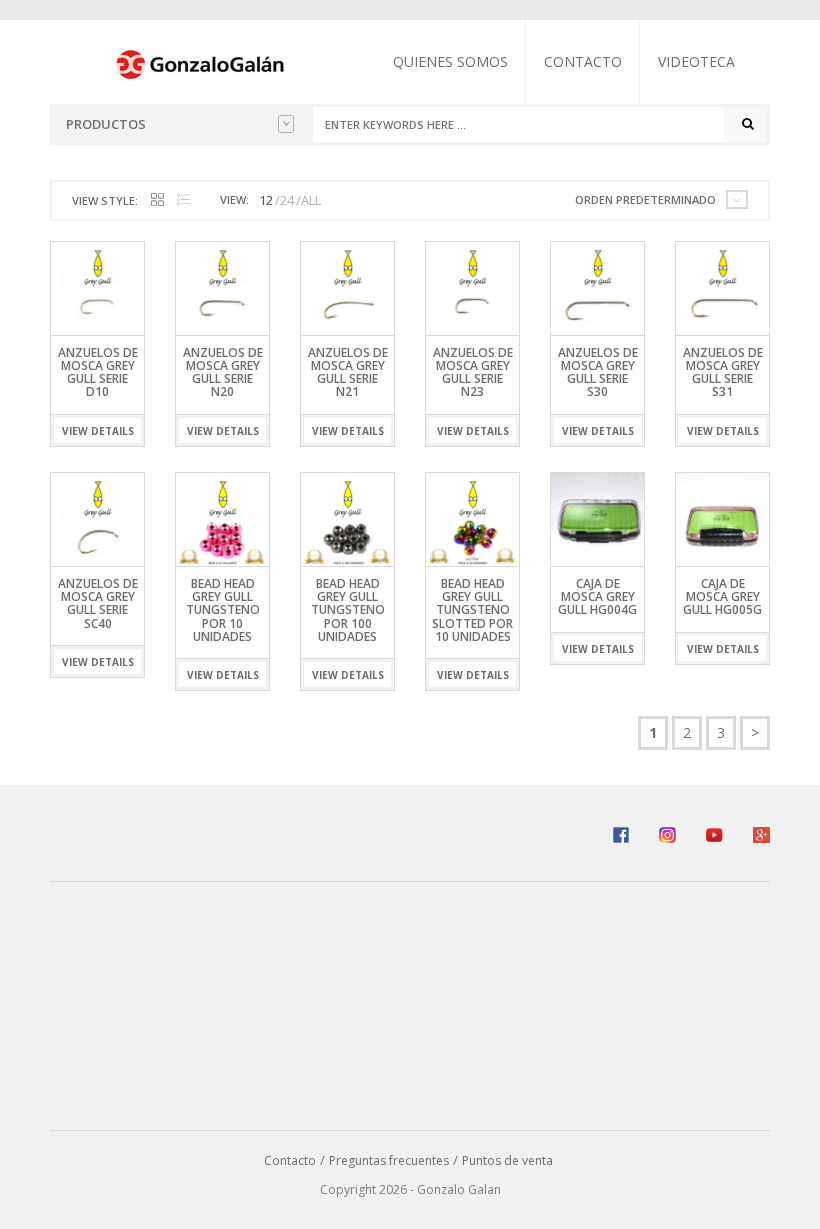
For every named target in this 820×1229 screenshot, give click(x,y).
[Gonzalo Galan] (201, 63)
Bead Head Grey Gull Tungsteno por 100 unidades (348, 610)
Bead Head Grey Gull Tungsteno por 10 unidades (223, 610)
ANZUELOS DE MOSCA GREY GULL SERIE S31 (723, 372)
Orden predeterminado (645, 199)
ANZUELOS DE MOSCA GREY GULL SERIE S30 (598, 372)
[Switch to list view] (183, 200)
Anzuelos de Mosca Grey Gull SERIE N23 (473, 372)
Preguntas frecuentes (389, 1160)
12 (266, 200)
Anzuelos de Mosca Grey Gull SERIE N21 (348, 372)
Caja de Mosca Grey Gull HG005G (722, 596)
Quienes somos (450, 61)
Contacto (583, 61)
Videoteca (696, 61)
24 (287, 200)
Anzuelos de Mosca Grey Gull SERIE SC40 (98, 603)
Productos (106, 124)
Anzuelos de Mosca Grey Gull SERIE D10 (98, 372)
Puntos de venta (507, 1160)
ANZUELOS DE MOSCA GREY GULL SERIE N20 (223, 372)
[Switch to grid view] (157, 200)
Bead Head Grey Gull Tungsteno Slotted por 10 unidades (472, 610)
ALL (311, 200)
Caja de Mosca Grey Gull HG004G (597, 596)
